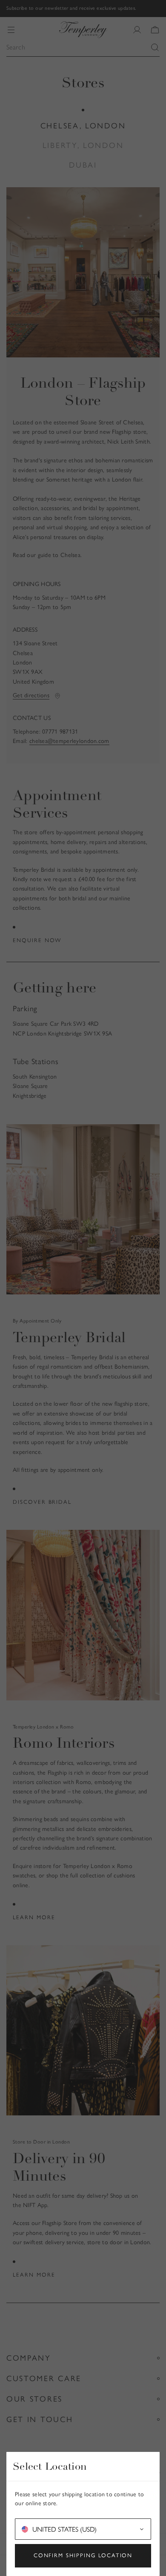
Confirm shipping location (83, 2555)
